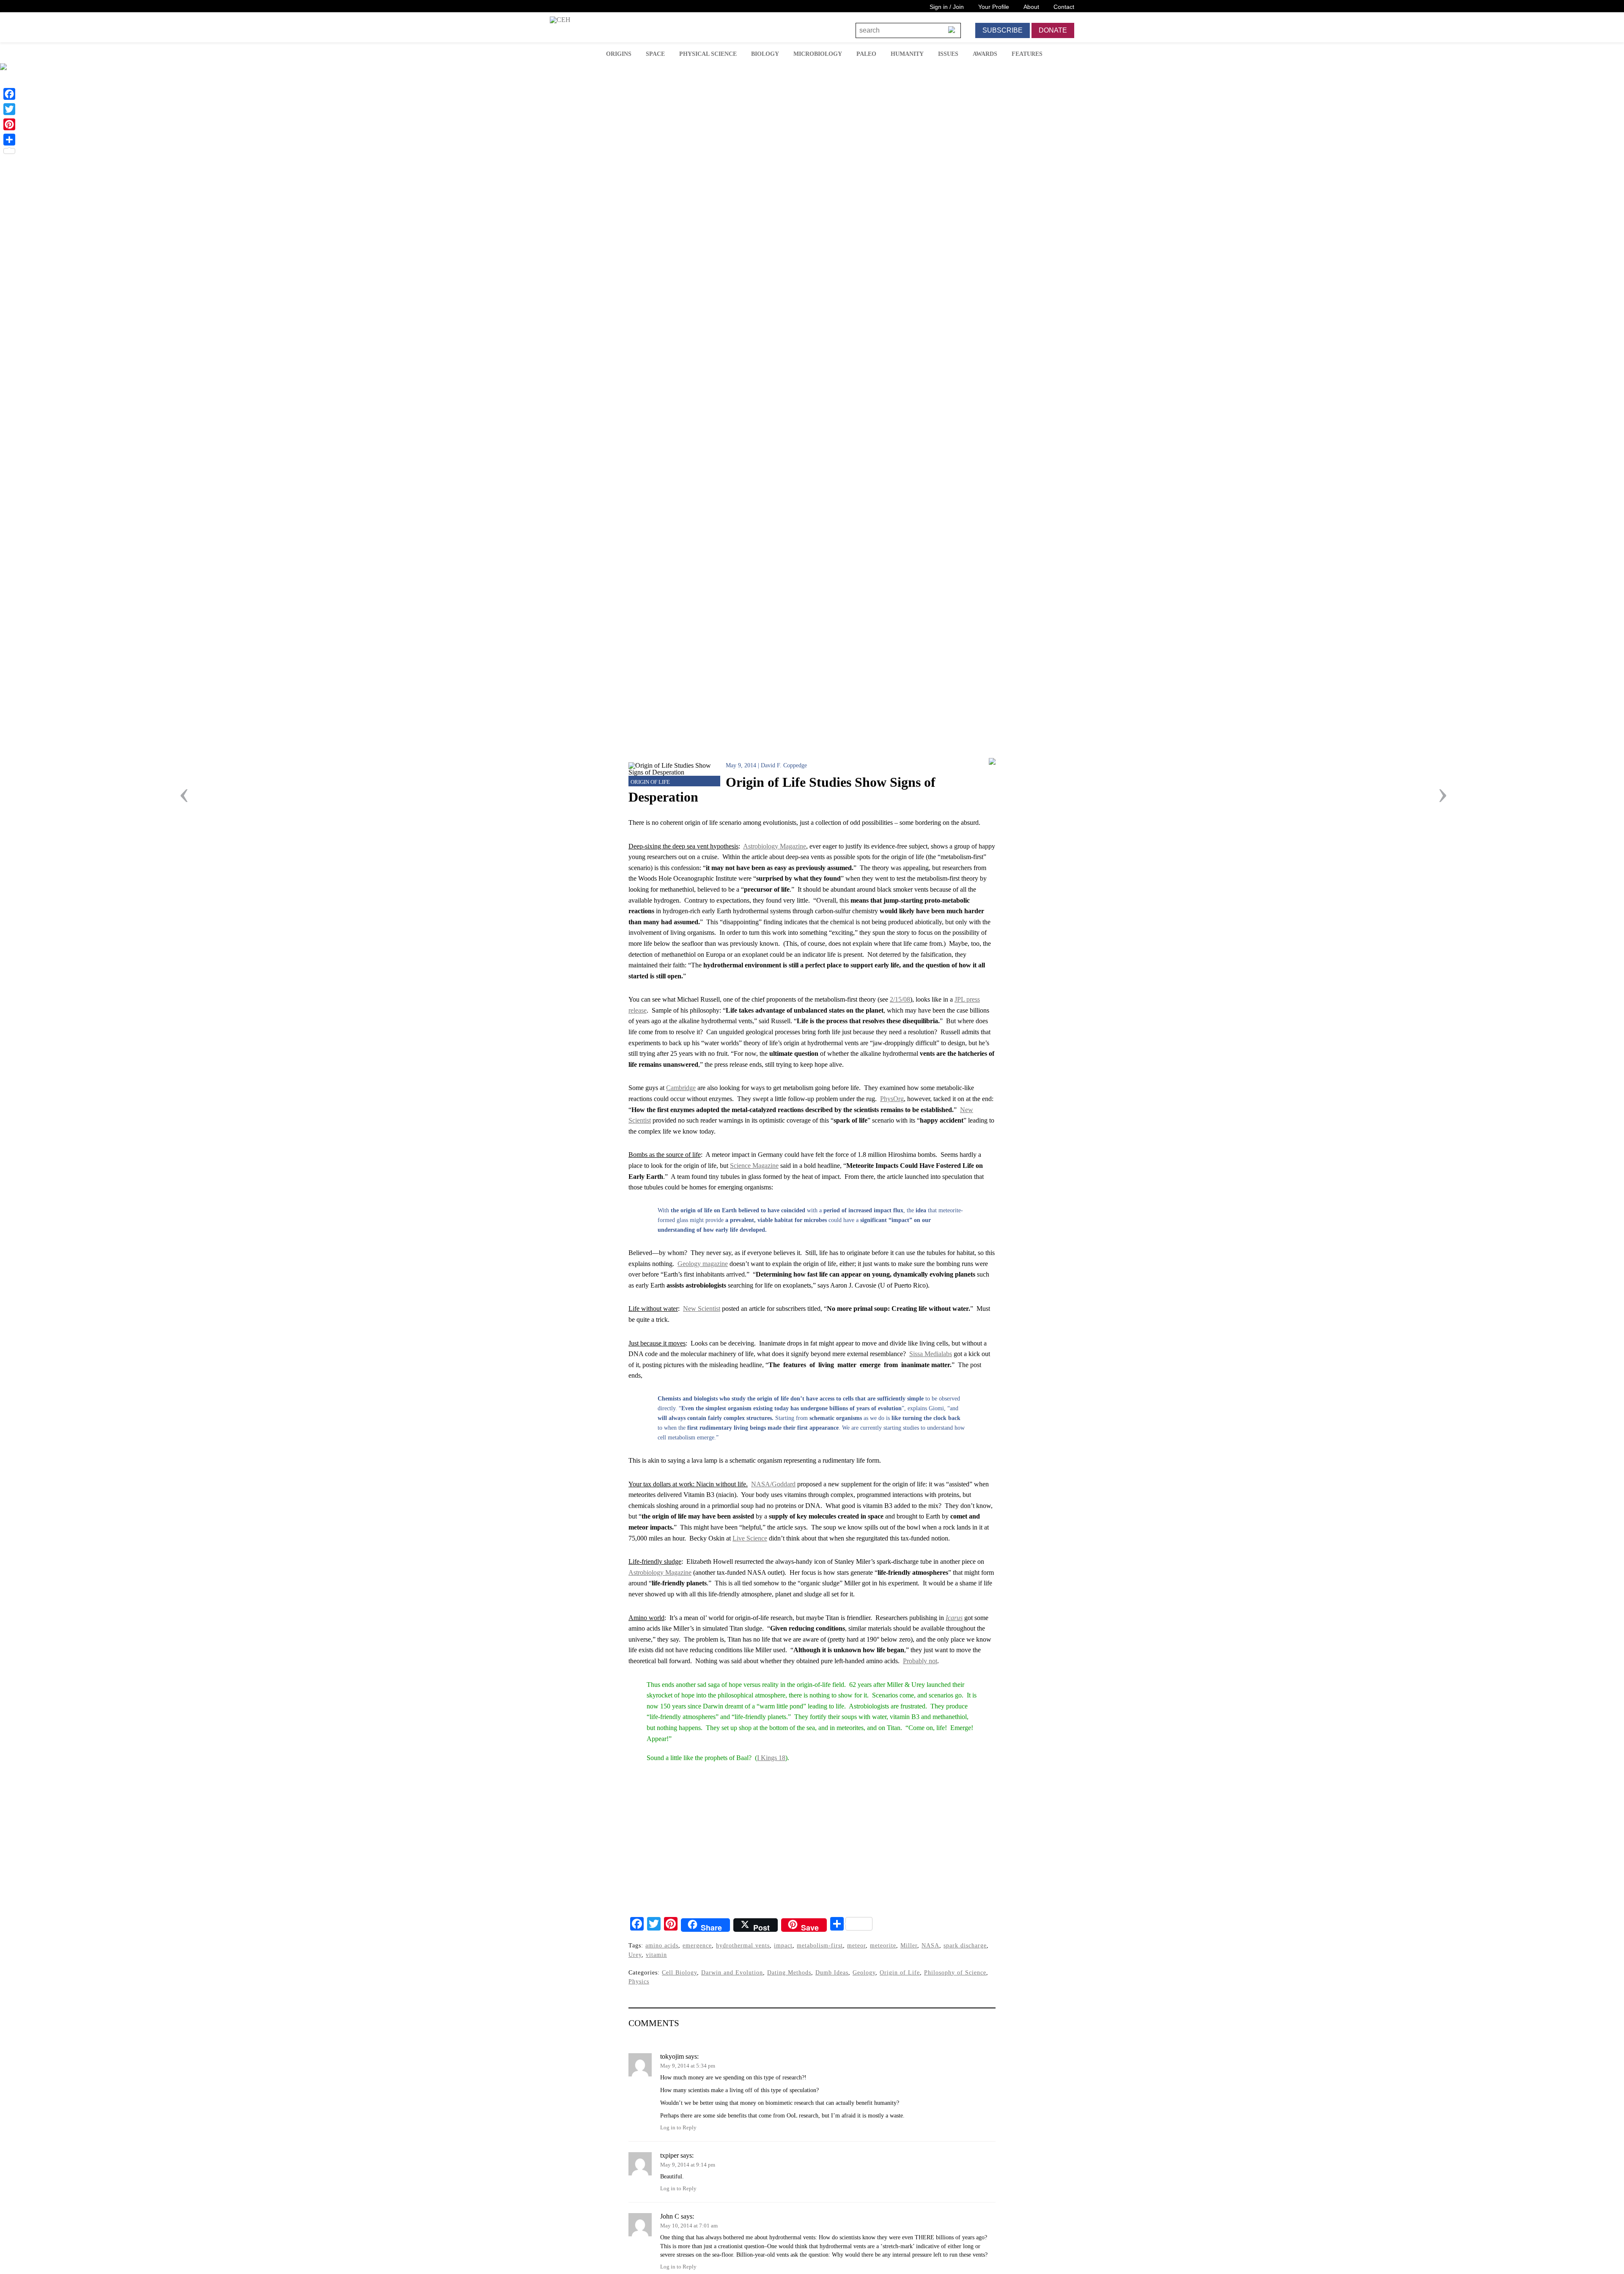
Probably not (920, 1661)
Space (655, 54)
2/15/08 (900, 999)
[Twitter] (9, 109)
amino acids (662, 1945)
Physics (639, 1981)
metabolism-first (820, 1945)
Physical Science (708, 54)
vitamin (656, 1955)
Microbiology (818, 54)
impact (783, 1945)
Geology (864, 1972)
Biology (765, 54)
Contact (1064, 7)
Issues (948, 54)
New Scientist (702, 1309)
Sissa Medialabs (931, 1354)
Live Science (750, 1538)
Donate (1053, 30)
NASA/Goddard (773, 1484)
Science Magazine (754, 1166)
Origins (619, 54)
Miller (909, 1945)
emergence (697, 1945)
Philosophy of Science (955, 1972)
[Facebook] (9, 94)
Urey (635, 1955)
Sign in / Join (947, 7)
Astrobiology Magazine (775, 846)
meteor (856, 1945)
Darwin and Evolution (732, 1972)
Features (1027, 54)
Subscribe (1003, 30)
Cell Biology (679, 1972)
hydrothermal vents (743, 1945)
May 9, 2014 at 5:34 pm (688, 2066)
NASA (930, 1945)
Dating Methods (789, 1972)
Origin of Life (650, 782)
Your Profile (994, 7)
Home (587, 53)
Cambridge (681, 1088)
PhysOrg (892, 1099)
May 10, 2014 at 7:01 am (689, 2226)
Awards (985, 54)
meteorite (883, 1945)
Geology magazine (703, 1264)
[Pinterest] (9, 124)
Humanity (907, 54)
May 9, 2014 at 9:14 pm (688, 2165)
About (1031, 7)
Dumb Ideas (832, 1972)
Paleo (866, 54)
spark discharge (965, 1945)
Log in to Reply (678, 2128)
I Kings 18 (771, 1758)
